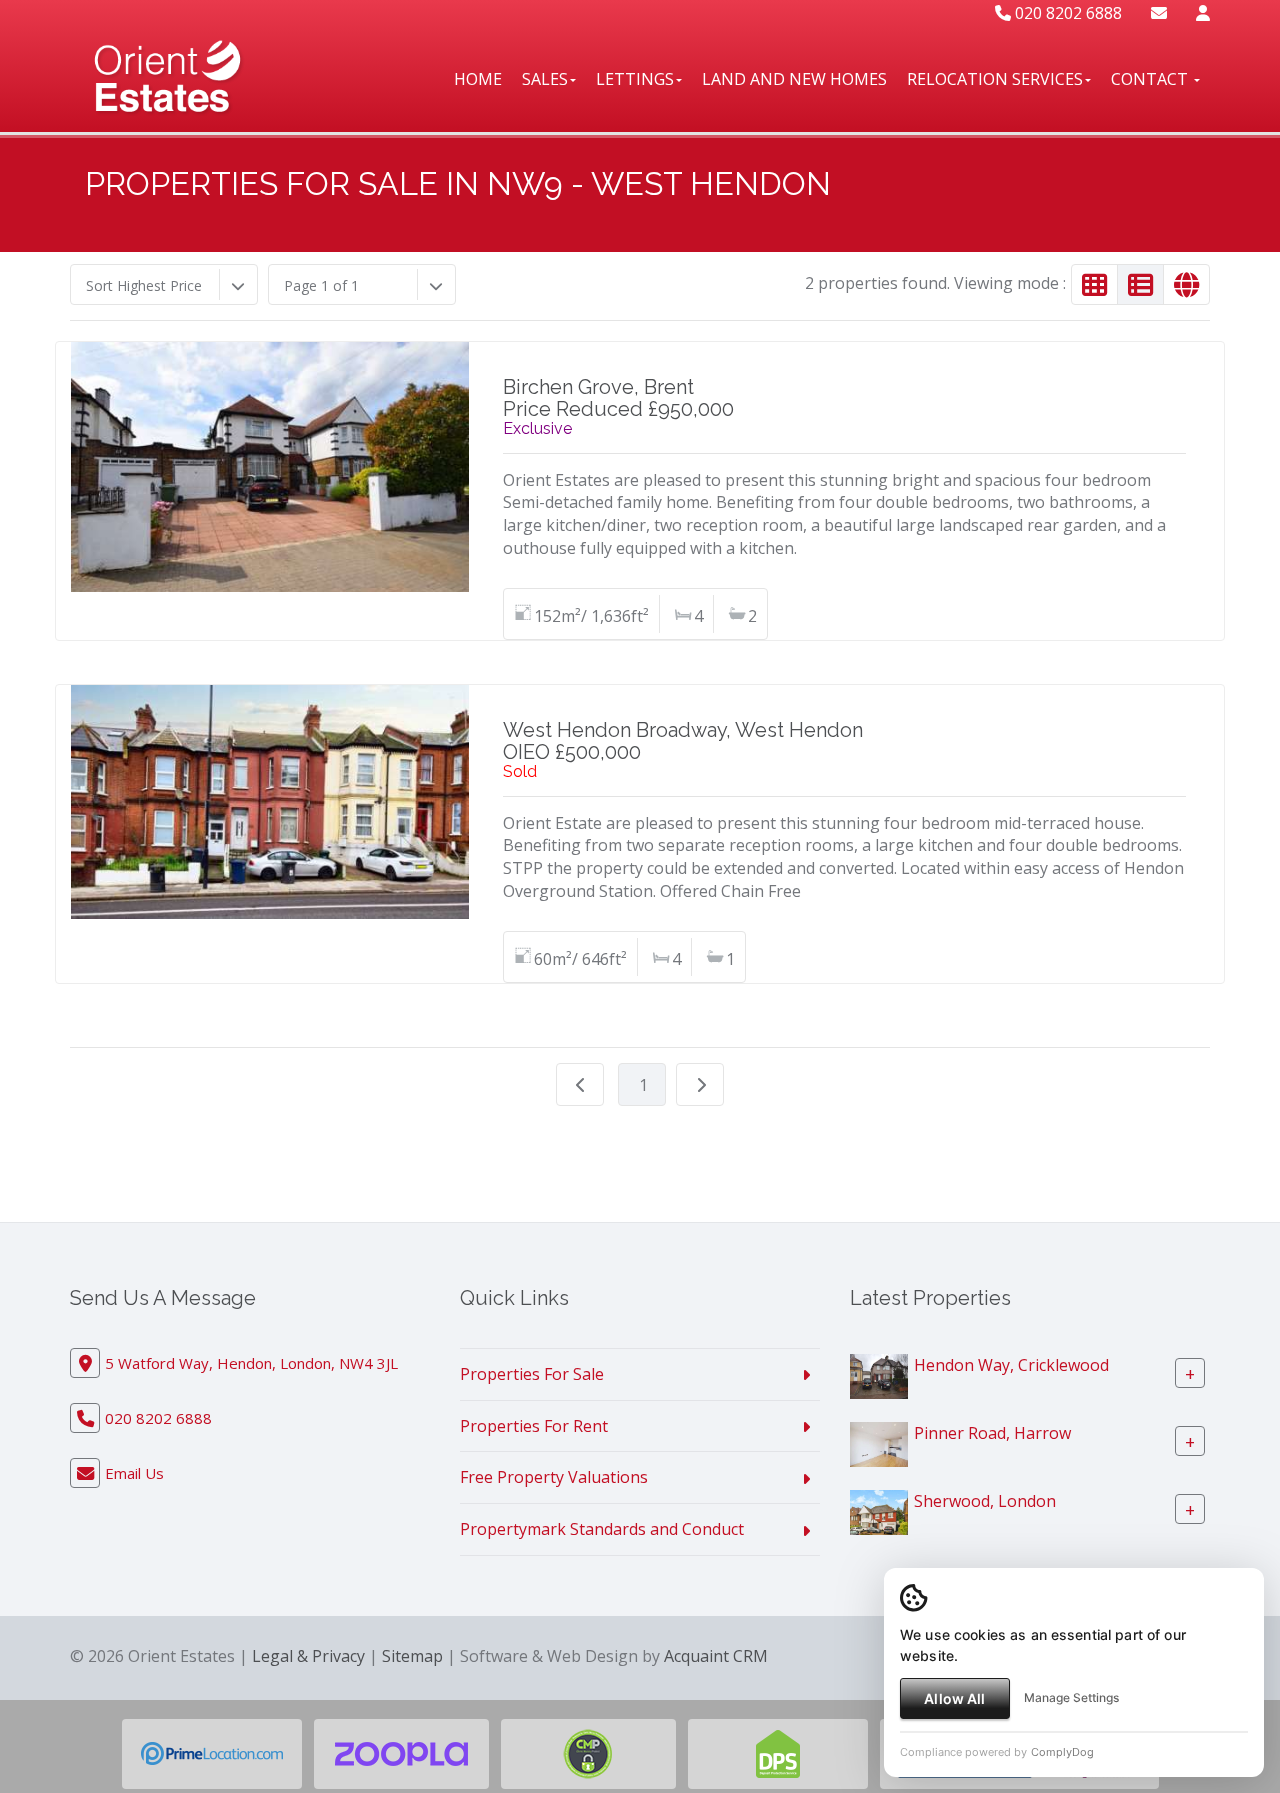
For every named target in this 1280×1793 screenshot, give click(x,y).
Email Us (134, 1473)
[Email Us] (1159, 13)
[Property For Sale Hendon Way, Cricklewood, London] (879, 1375)
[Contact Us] (1203, 13)
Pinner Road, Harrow (992, 1433)
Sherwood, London (985, 1501)
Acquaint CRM (716, 1656)
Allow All (954, 1698)
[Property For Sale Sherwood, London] (879, 1511)
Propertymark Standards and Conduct (602, 1529)
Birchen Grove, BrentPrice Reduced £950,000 (618, 398)
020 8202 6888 (1066, 13)
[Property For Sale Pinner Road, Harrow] (879, 1443)
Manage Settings (1071, 1697)
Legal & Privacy (308, 1656)
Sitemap (412, 1656)
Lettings (635, 79)
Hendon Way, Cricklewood (1011, 1365)
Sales (545, 79)
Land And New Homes (794, 79)
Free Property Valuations (554, 1477)
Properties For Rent (534, 1426)
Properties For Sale (532, 1374)
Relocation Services (995, 79)
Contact (1151, 79)
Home (478, 79)
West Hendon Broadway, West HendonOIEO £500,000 (683, 741)
